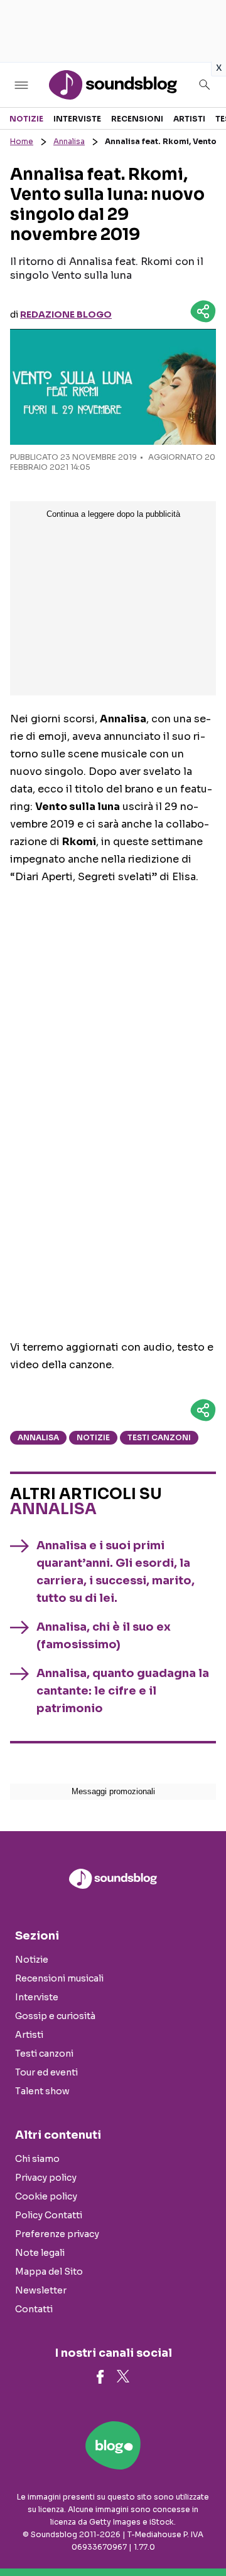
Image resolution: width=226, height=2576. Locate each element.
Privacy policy (46, 2178)
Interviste (77, 119)
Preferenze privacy (57, 2234)
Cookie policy (46, 2196)
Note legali (40, 2253)
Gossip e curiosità (55, 2016)
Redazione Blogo (66, 314)
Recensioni (137, 119)
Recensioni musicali (59, 1978)
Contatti (34, 2309)
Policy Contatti (49, 2215)
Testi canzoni (159, 1437)
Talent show (42, 2091)
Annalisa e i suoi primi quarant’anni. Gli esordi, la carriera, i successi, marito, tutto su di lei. (116, 1572)
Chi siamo (37, 2159)
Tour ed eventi (46, 2072)
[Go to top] (201, 2535)
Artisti (189, 119)
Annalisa (69, 141)
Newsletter (41, 2290)
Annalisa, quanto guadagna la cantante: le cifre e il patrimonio (123, 1691)
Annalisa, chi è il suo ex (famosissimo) (104, 1636)
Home (22, 141)
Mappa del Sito (49, 2272)
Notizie (26, 119)
